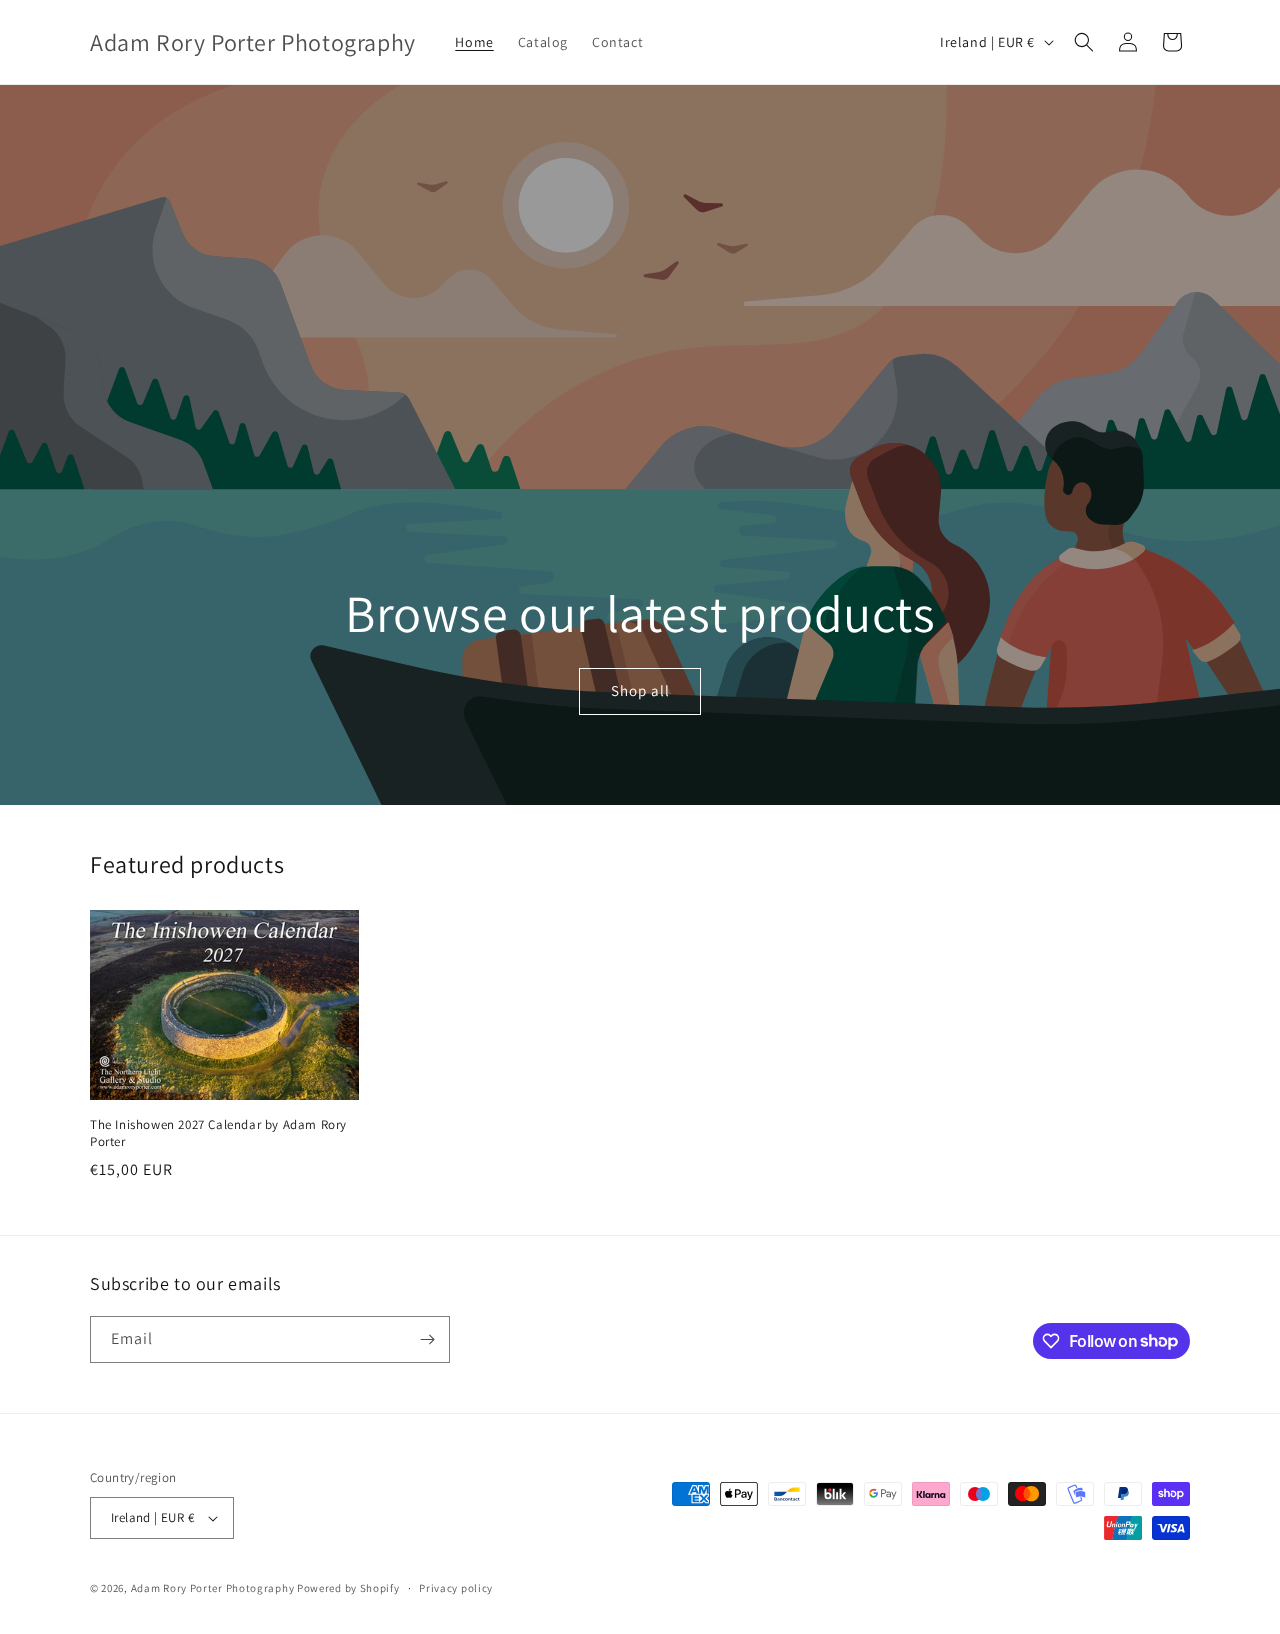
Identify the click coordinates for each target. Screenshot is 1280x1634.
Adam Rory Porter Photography (213, 1588)
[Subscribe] (427, 1339)
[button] (1084, 42)
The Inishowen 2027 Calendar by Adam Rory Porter (218, 1133)
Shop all (639, 691)
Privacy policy (456, 1588)
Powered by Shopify (348, 1588)
